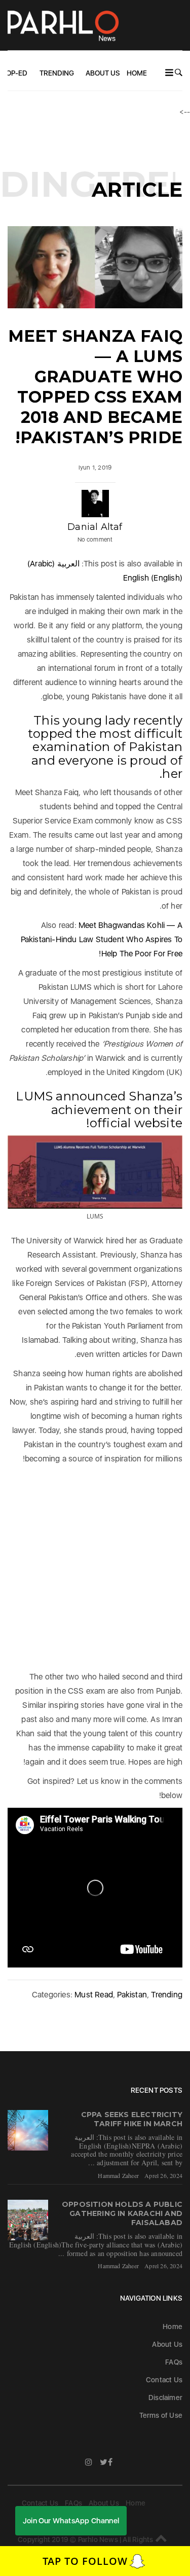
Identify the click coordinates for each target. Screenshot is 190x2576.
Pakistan (132, 1995)
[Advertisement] (95, 1566)
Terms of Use (161, 2415)
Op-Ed (17, 73)
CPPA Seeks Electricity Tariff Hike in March (132, 2119)
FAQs (174, 2362)
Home (137, 73)
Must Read (94, 1995)
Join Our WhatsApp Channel (71, 2521)
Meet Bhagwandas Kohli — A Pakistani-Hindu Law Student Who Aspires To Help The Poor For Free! (102, 939)
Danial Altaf (95, 527)
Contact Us (164, 2380)
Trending (57, 73)
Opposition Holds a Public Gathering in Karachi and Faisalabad (122, 2213)
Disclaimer (165, 2398)
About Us (103, 73)
